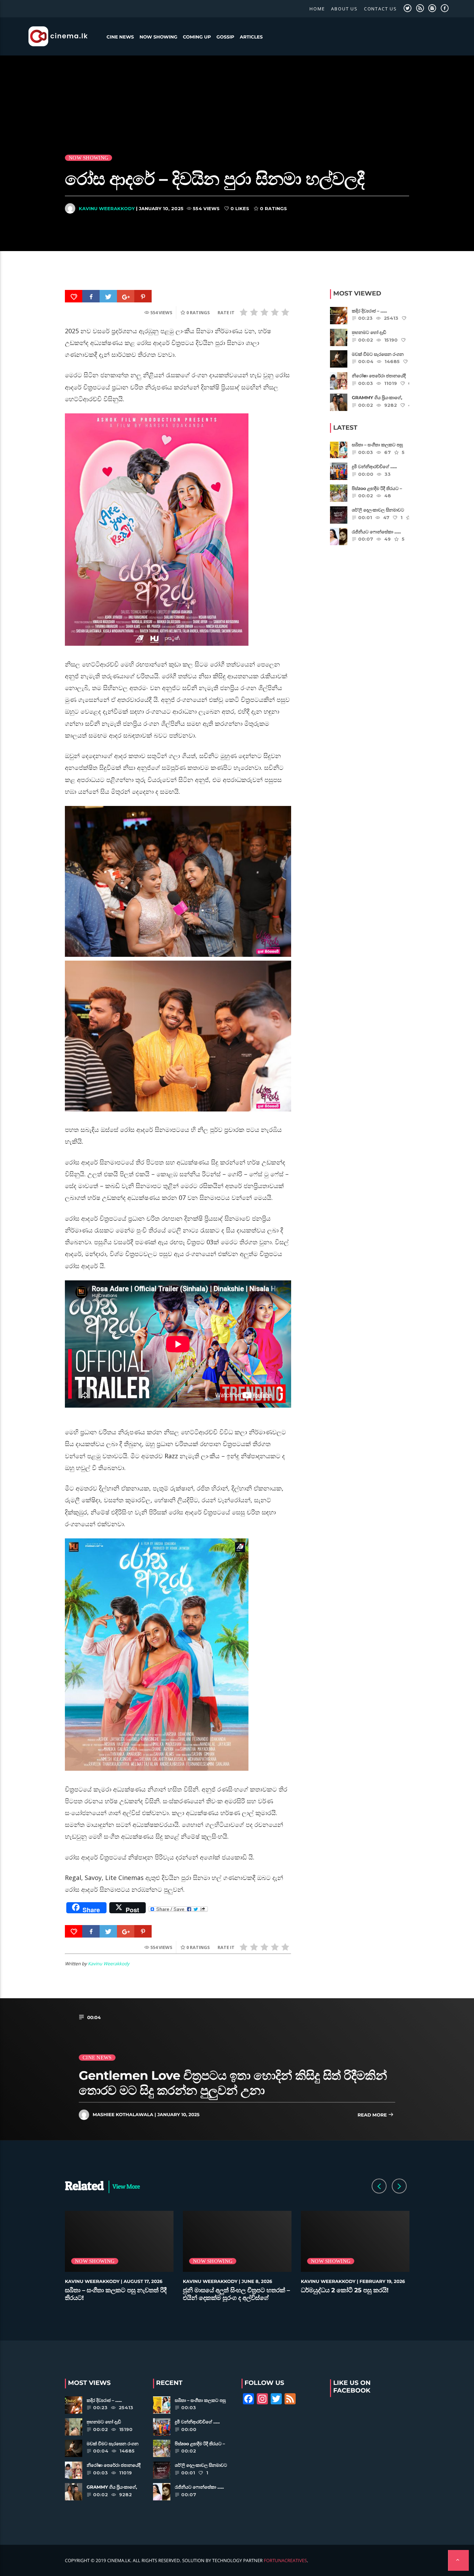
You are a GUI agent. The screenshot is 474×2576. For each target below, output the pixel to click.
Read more (373, 2115)
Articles (251, 37)
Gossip (225, 37)
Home (317, 9)
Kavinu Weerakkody (107, 208)
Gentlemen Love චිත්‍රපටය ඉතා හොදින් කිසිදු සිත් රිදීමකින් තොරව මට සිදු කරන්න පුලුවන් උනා (233, 2083)
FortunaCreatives (285, 2560)
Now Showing (158, 37)
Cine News (120, 37)
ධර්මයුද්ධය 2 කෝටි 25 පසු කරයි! (345, 2290)
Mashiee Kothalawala (123, 2115)
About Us (344, 9)
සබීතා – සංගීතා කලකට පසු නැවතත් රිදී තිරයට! (116, 2294)
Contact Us (380, 9)
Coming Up (197, 37)
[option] (119, 2260)
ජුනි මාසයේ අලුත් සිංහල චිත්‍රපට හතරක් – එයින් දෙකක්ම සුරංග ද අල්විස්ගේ (236, 2294)
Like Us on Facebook (352, 2387)
